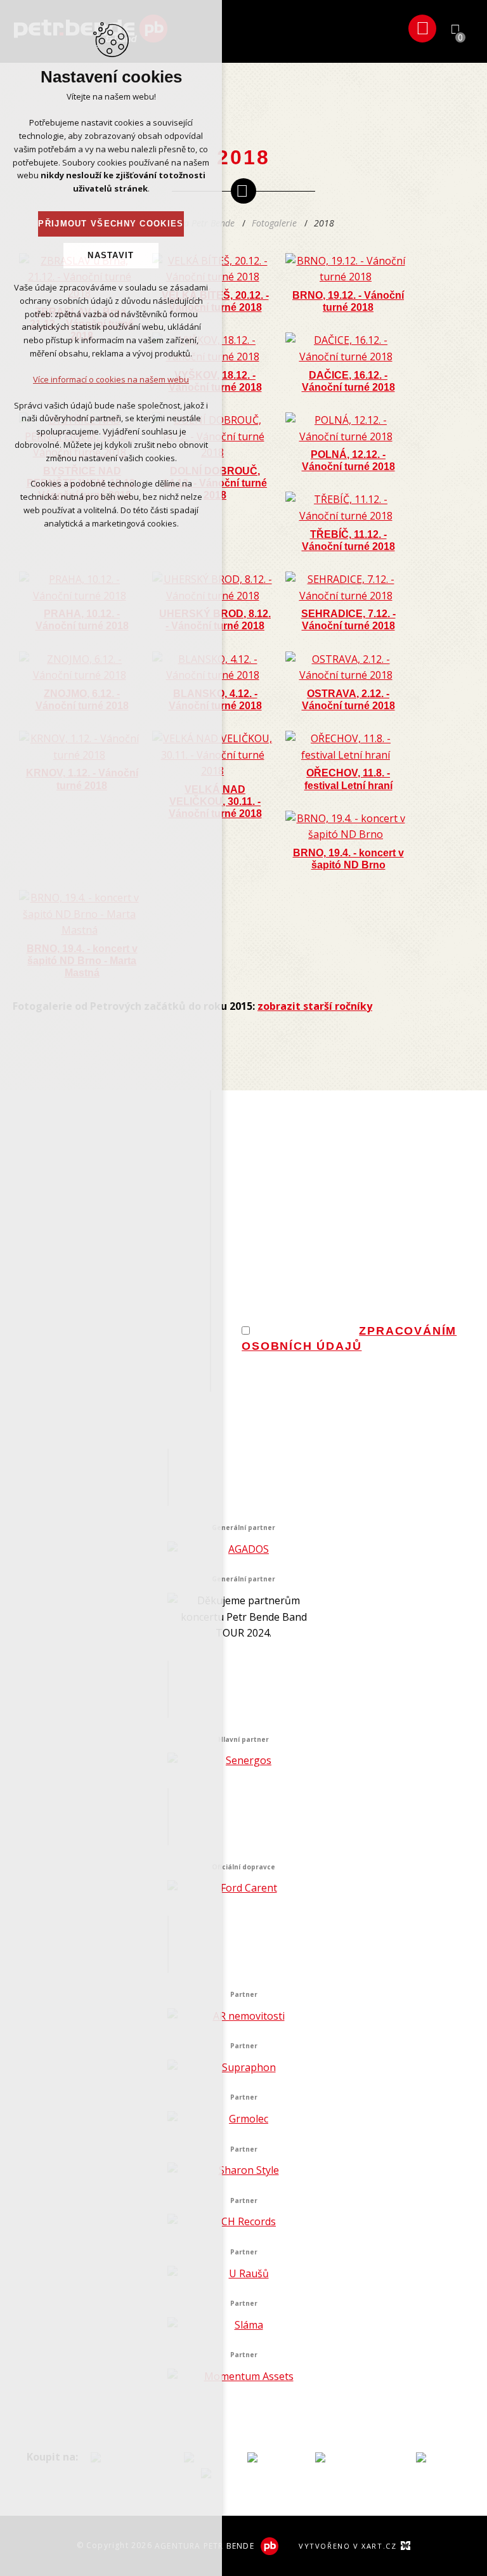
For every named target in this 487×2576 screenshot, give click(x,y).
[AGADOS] (243, 1550)
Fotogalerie (274, 223)
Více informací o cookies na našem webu (111, 379)
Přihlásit (474, 1371)
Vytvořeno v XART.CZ (347, 2546)
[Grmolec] (243, 2119)
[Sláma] (243, 2325)
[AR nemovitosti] (243, 2017)
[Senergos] (243, 1761)
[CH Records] (243, 2222)
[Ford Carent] (243, 1888)
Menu (422, 29)
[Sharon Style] (243, 2171)
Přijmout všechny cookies (111, 224)
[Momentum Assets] (243, 2377)
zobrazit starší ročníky (315, 1006)
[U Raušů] (243, 2274)
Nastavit (111, 255)
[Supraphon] (243, 2068)
